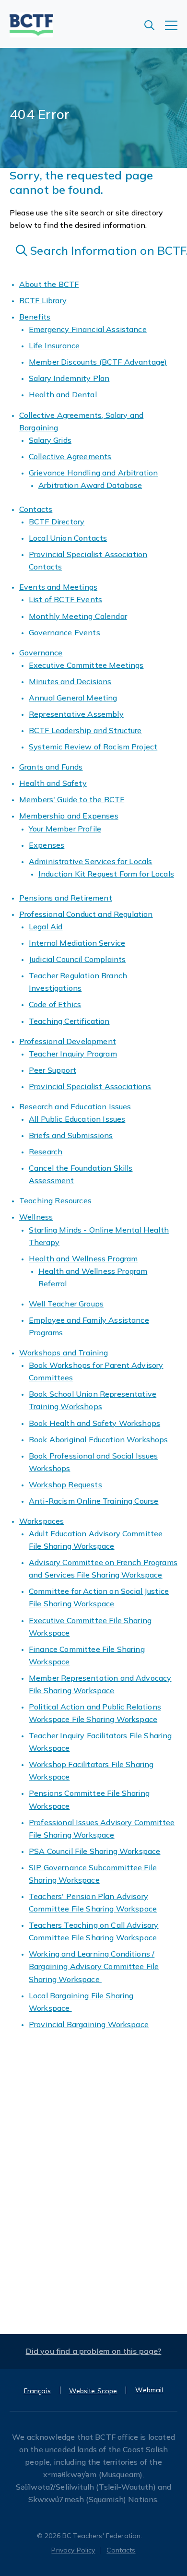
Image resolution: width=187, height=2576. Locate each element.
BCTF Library (43, 300)
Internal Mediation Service (77, 943)
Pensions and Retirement (66, 898)
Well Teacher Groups (66, 1304)
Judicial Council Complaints (77, 959)
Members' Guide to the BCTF (72, 799)
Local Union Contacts (68, 538)
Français (37, 2391)
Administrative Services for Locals (90, 861)
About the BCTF (49, 284)
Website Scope (93, 2391)
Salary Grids (50, 440)
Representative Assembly (76, 714)
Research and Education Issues (75, 1106)
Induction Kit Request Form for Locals (106, 874)
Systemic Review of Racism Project (93, 747)
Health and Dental (63, 394)
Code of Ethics (55, 1004)
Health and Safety (53, 783)
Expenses (47, 845)
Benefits (35, 317)
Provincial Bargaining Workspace (89, 2024)
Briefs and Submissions (71, 1135)
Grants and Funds (51, 767)
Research (46, 1151)
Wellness (36, 1217)
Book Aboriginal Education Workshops (99, 1439)
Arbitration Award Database (90, 485)
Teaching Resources (55, 1200)
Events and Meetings (58, 587)
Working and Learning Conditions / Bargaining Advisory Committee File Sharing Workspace (94, 1966)
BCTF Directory (57, 522)
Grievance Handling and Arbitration (93, 473)
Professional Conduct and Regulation (86, 914)
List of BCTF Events (65, 599)
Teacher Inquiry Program (73, 1054)
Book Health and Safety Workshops (94, 1423)
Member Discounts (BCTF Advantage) (98, 362)
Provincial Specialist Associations (90, 1086)
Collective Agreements (70, 456)
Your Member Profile (65, 829)
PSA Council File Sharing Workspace (94, 1851)
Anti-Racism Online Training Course (93, 1501)
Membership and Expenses (69, 816)
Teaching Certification (69, 1021)
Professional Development (68, 1041)
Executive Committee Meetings (86, 665)
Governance (41, 653)
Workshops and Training (64, 1353)
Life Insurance (54, 345)
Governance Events (64, 632)
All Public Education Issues (77, 1119)
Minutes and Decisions (70, 681)
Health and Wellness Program (83, 1258)
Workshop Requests (65, 1484)
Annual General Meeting (73, 698)
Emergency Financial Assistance (88, 329)
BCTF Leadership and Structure (85, 730)
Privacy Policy (73, 2550)
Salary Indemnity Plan (69, 378)
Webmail (149, 2390)
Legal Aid (46, 926)
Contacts (36, 509)
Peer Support (53, 1070)
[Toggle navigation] (176, 30)
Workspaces (42, 1521)
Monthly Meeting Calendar (78, 616)
